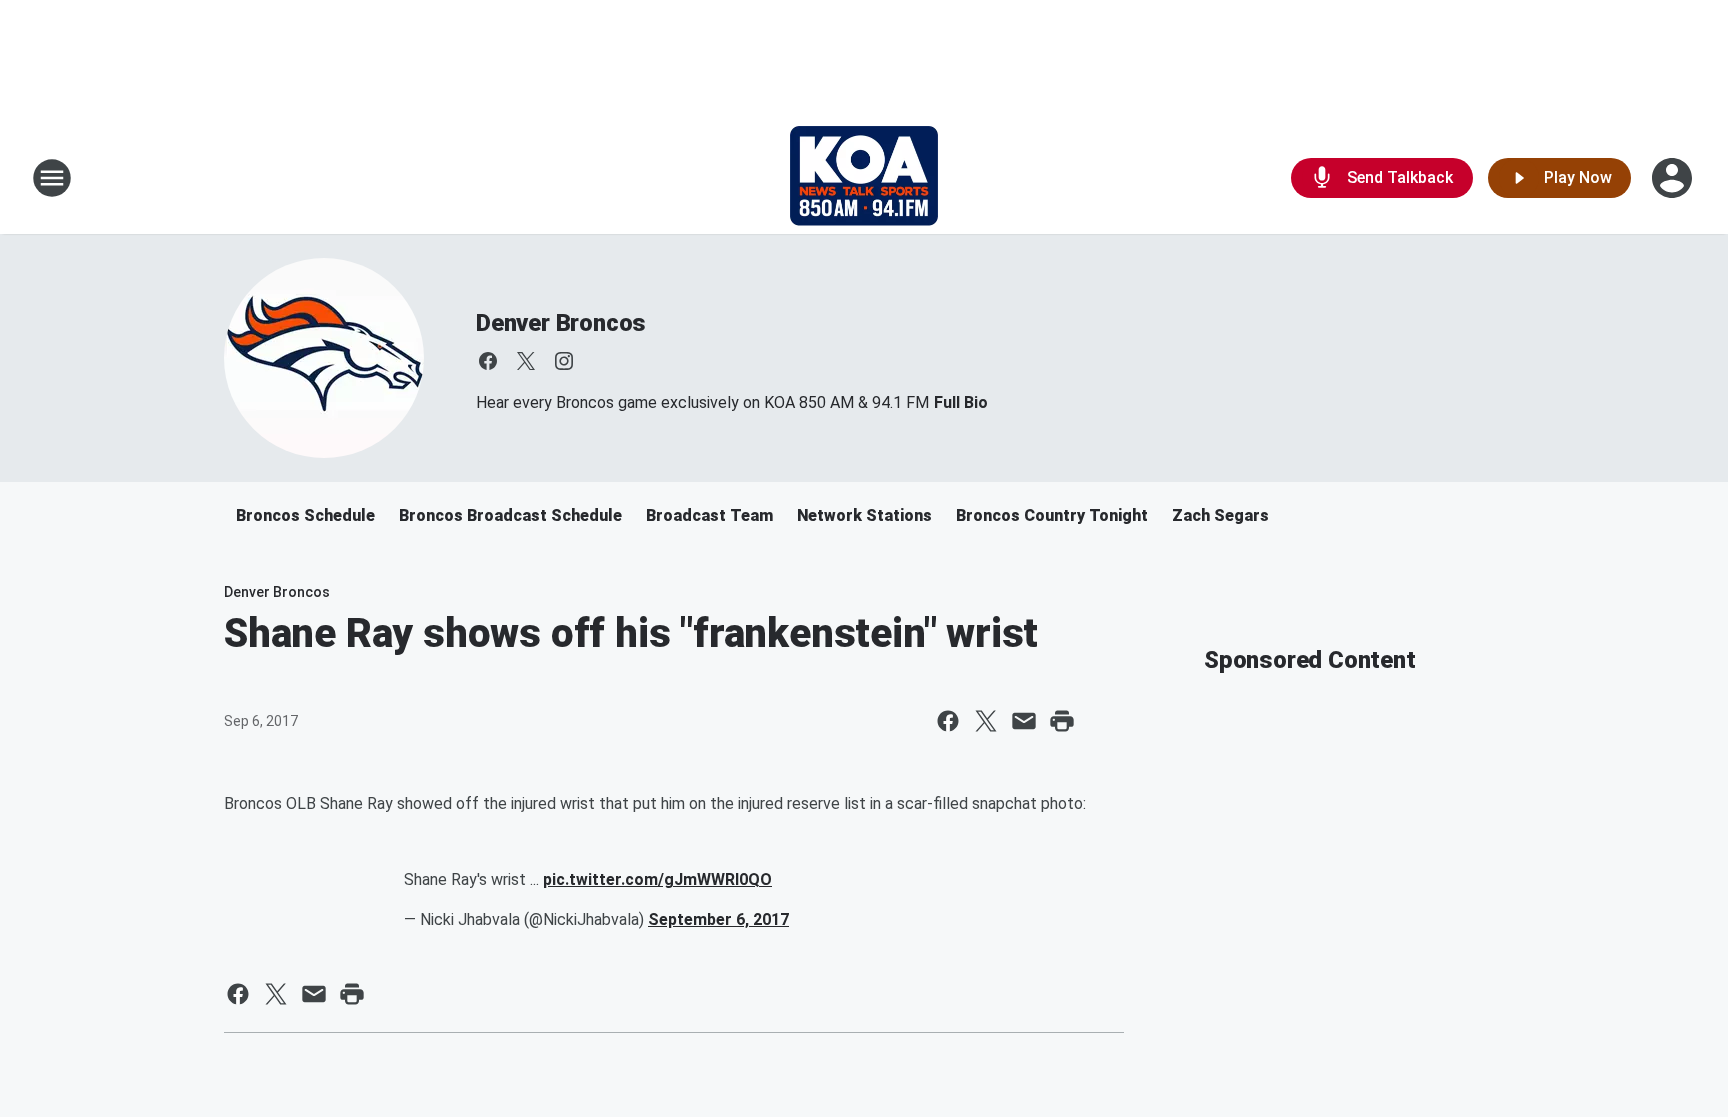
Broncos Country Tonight (1052, 515)
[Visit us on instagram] (564, 361)
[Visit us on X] (526, 361)
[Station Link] (864, 178)
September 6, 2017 (718, 919)
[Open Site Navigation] (52, 178)
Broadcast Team (709, 515)
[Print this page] (1062, 721)
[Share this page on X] (986, 721)
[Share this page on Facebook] (948, 721)
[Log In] (1674, 178)
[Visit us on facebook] (488, 361)
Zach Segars (1220, 515)
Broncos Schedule (305, 515)
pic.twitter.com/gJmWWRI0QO (657, 879)
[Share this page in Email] (1024, 721)
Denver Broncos (561, 323)
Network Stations (864, 515)
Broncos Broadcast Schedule (510, 515)
